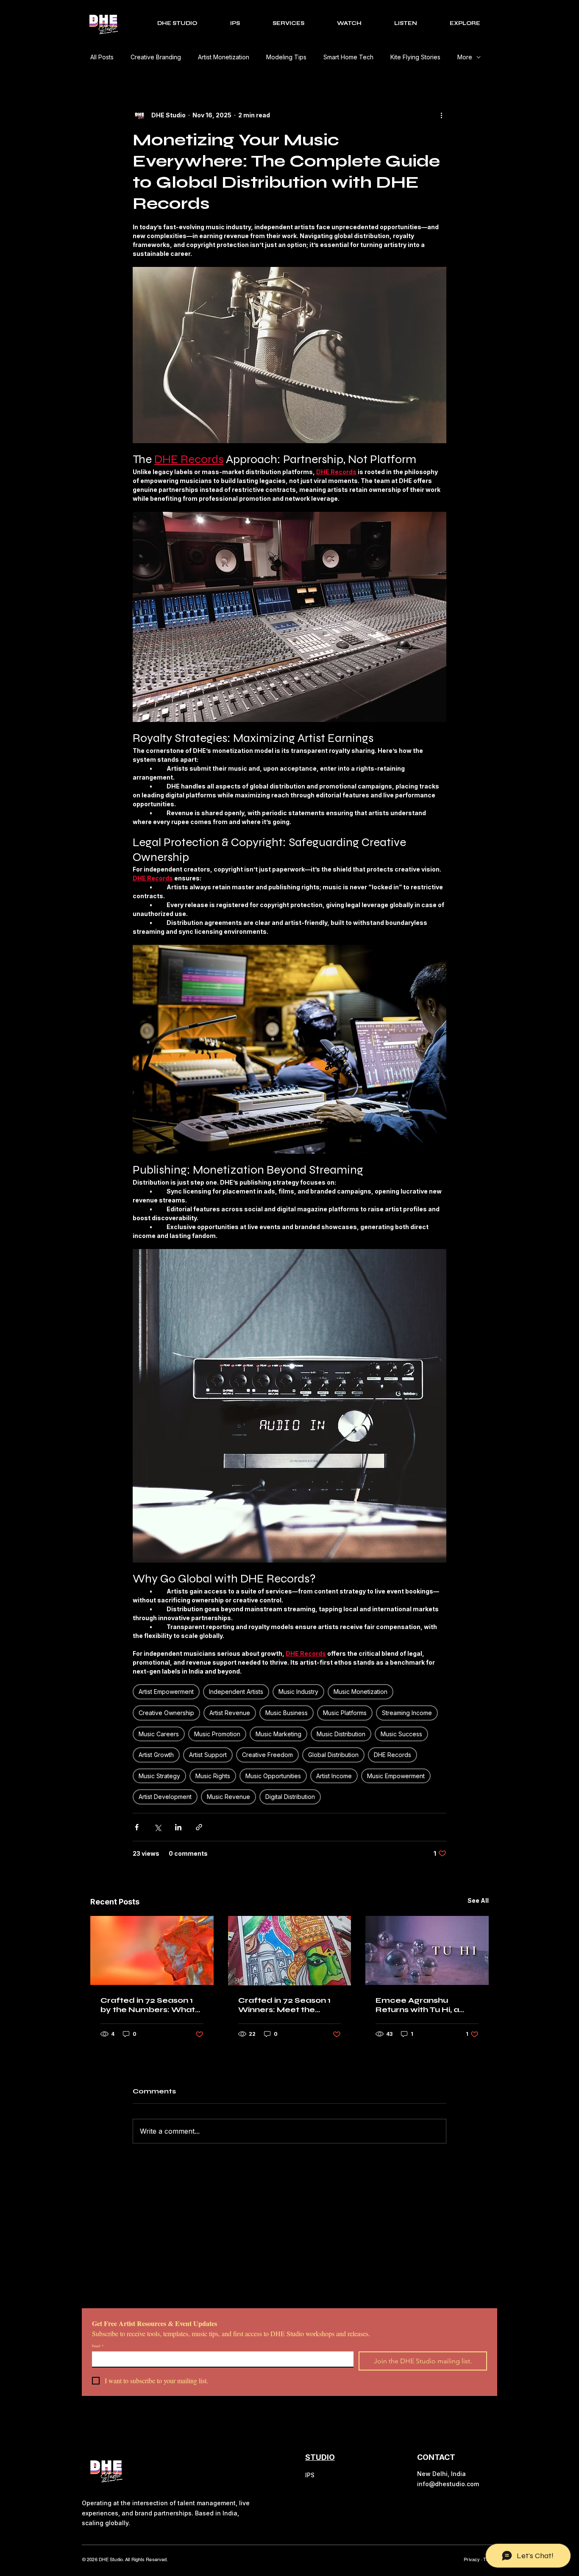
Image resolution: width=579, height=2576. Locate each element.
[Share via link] (199, 1827)
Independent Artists (236, 1692)
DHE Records (392, 1755)
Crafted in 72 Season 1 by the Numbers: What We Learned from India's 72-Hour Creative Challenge (151, 2005)
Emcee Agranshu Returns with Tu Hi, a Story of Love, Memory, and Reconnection (424, 2005)
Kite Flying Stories (415, 57)
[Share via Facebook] (137, 1827)
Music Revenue (228, 1797)
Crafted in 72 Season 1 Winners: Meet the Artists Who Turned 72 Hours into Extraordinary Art (284, 2005)
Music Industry (298, 1692)
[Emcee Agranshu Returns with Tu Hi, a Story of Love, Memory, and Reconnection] (427, 1950)
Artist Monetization (224, 57)
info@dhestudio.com (448, 2484)
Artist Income (334, 1776)
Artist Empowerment (166, 1692)
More (465, 57)
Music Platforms (345, 1713)
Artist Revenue (230, 1713)
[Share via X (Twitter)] (157, 1827)
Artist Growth (156, 1755)
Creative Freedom (267, 1755)
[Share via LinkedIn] (178, 1827)
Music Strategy (159, 1776)
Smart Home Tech (348, 57)
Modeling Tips (286, 57)
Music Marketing (278, 1734)
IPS (310, 2475)
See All (478, 1900)
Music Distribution (341, 1734)
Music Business (287, 1713)
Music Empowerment (396, 1776)
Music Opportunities (273, 1776)
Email (98, 2346)
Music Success (401, 1734)
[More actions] (441, 115)
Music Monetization (360, 1692)
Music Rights (213, 1776)
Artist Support (208, 1755)
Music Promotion (217, 1734)
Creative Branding (156, 57)
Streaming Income (407, 1713)
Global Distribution (333, 1755)
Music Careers (159, 1734)
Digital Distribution (290, 1797)
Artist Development (165, 1797)
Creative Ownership (166, 1713)
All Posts (102, 57)
